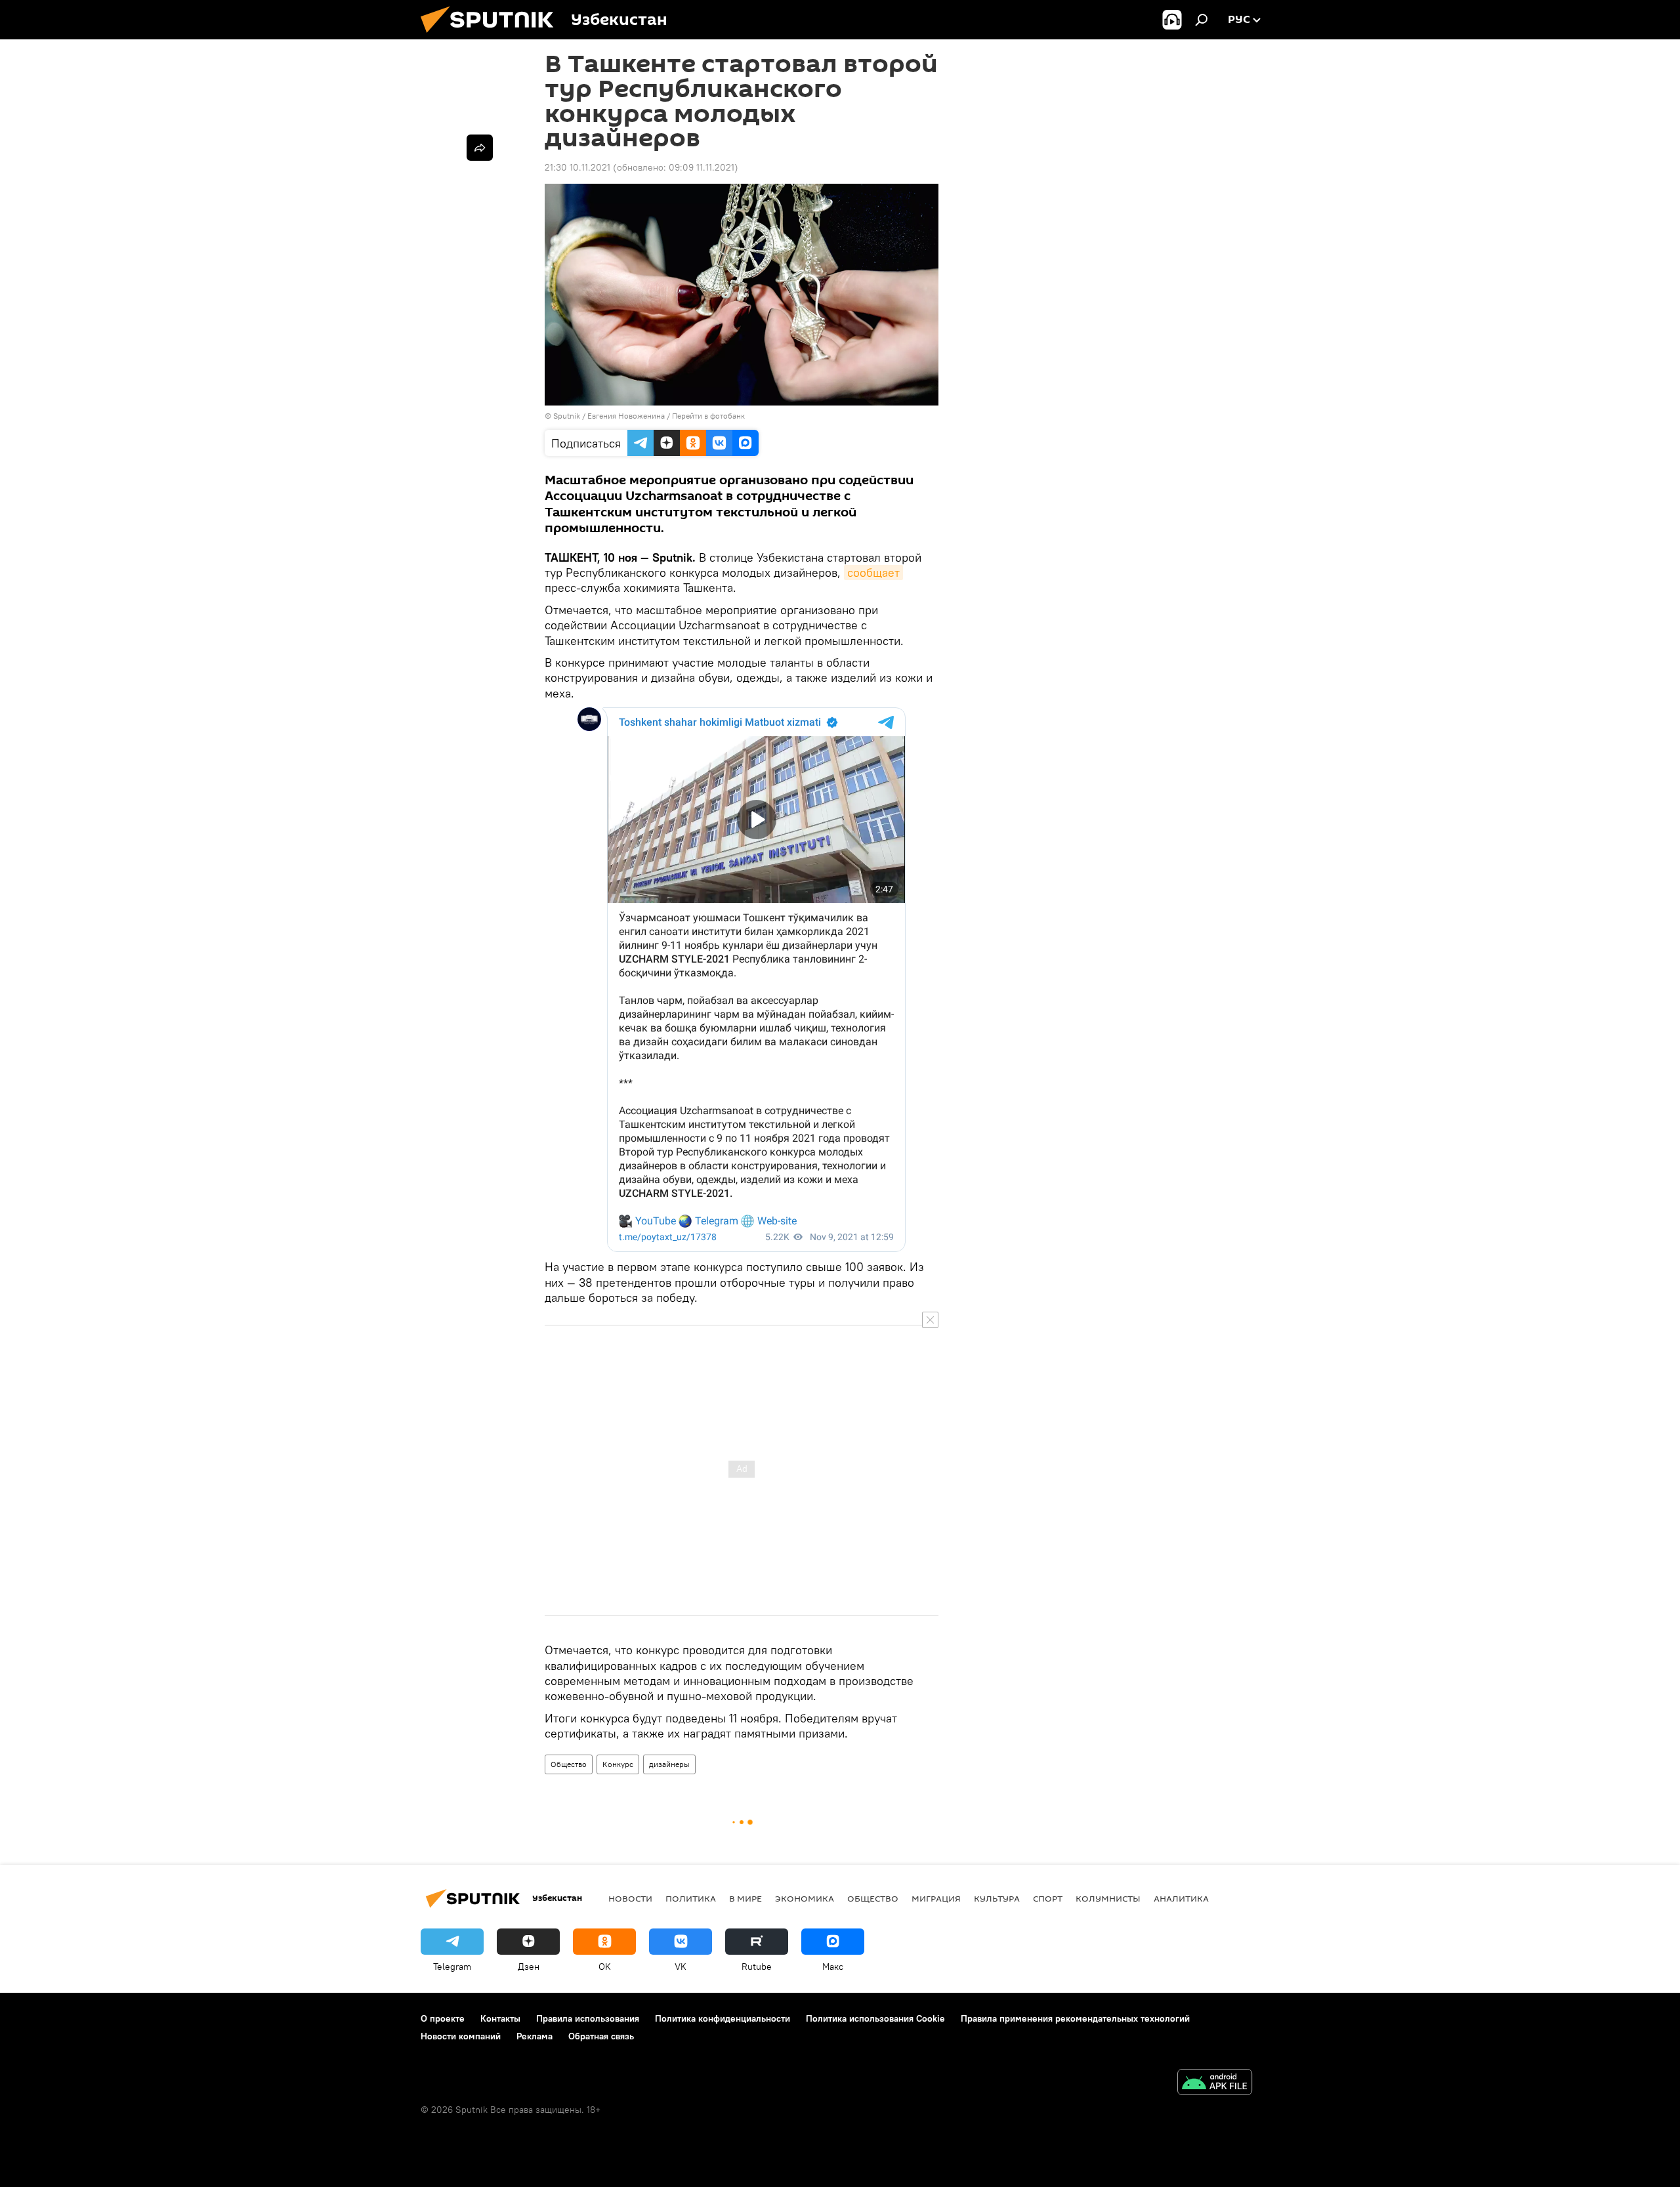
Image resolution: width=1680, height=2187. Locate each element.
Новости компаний (461, 2036)
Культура (997, 1898)
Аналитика (1181, 1898)
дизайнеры (669, 1764)
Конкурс (618, 1764)
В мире (745, 1898)
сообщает (873, 573)
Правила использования (588, 2018)
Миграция (936, 1898)
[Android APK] (1215, 2084)
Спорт (1048, 1898)
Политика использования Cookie (875, 2018)
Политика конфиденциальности (723, 2018)
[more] (480, 148)
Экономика (805, 1898)
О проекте (443, 2018)
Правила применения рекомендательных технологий (1075, 2018)
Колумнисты (1108, 1898)
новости (630, 1898)
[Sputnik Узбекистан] (492, 36)
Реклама (535, 2036)
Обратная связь (601, 2036)
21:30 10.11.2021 (577, 167)
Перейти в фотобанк (708, 416)
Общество (569, 1764)
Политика (691, 1898)
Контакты (500, 2018)
